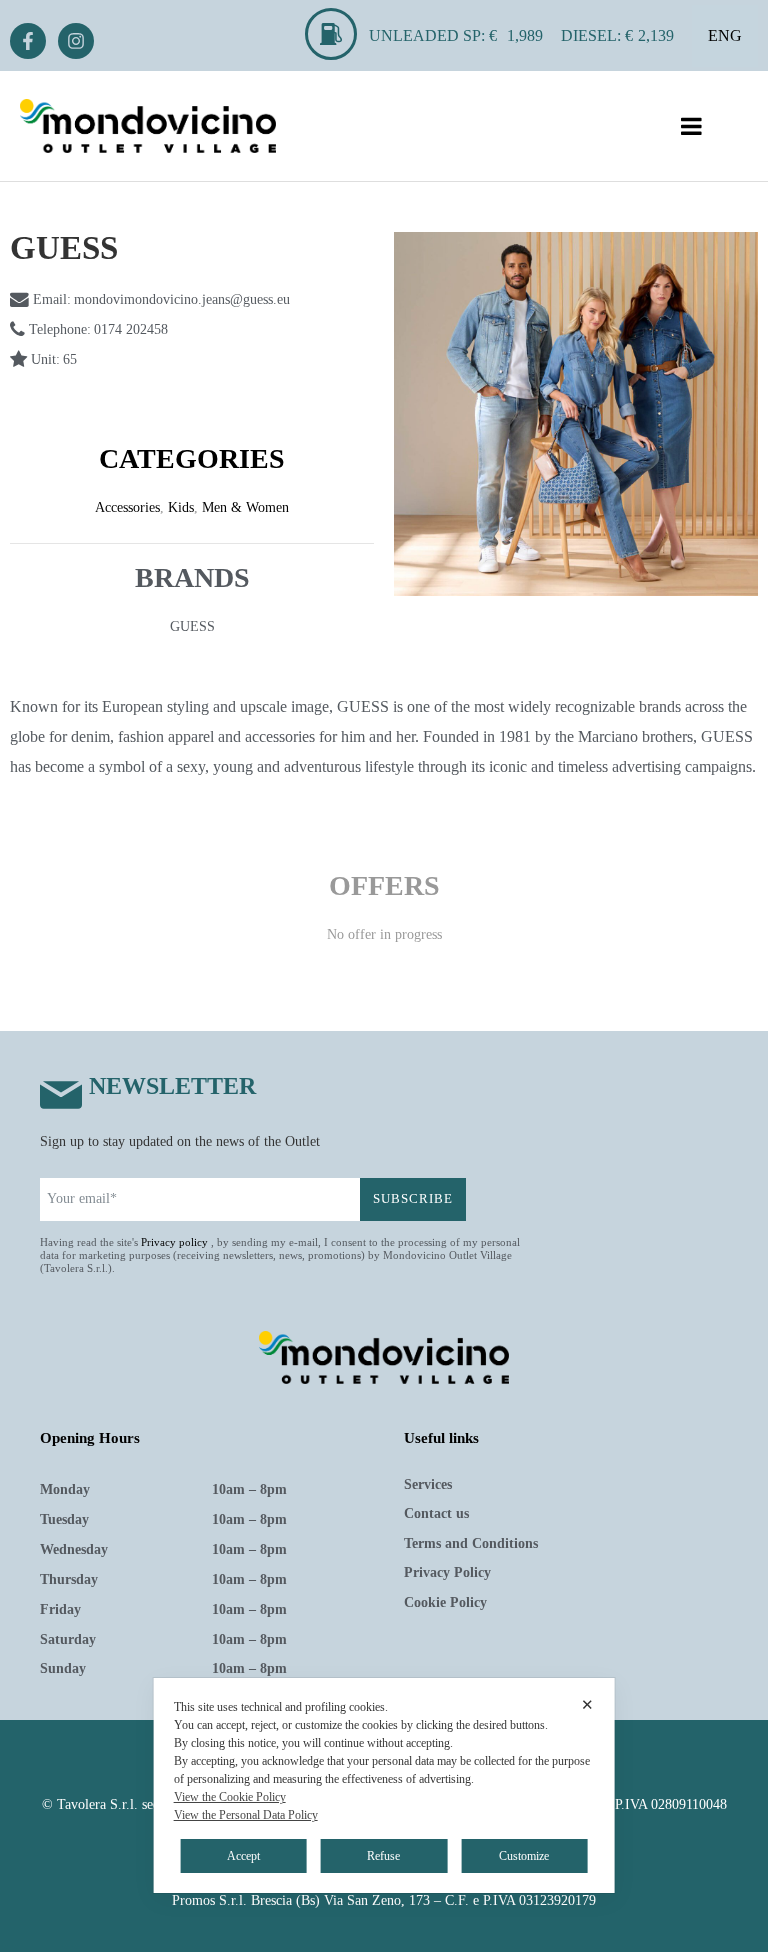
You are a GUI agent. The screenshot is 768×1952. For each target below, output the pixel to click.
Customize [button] (524, 1856)
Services (428, 1484)
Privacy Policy (447, 1572)
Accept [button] (243, 1856)
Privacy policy (174, 1242)
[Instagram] (76, 41)
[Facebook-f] (28, 41)
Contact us (436, 1513)
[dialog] (384, 1785)
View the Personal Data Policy (246, 1815)
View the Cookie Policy (230, 1797)
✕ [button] (587, 1704)
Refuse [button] (383, 1856)
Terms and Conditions (471, 1543)
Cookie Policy (445, 1602)
